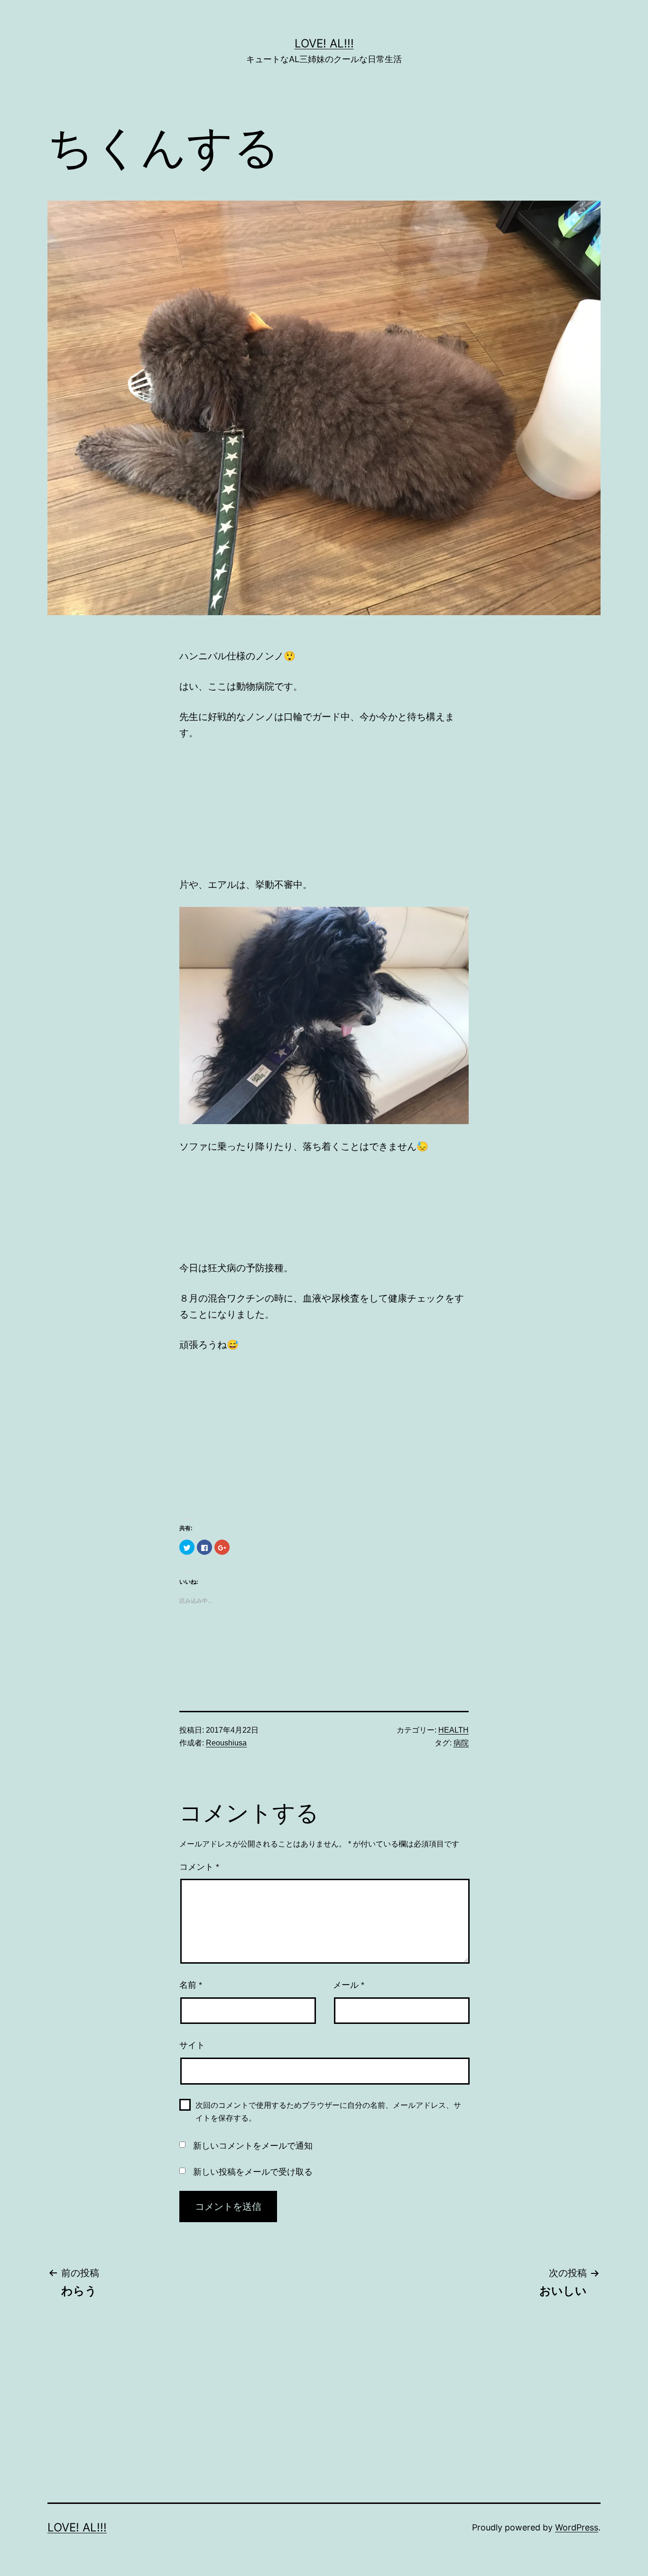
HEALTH (454, 1730)
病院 (461, 1743)
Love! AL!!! (324, 43)
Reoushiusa (226, 1743)
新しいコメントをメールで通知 (253, 2146)
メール (349, 1985)
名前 (191, 1985)
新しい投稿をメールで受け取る (253, 2172)
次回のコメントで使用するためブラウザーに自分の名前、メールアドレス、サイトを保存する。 (328, 2112)
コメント (199, 1867)
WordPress (577, 2527)
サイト (192, 2045)
